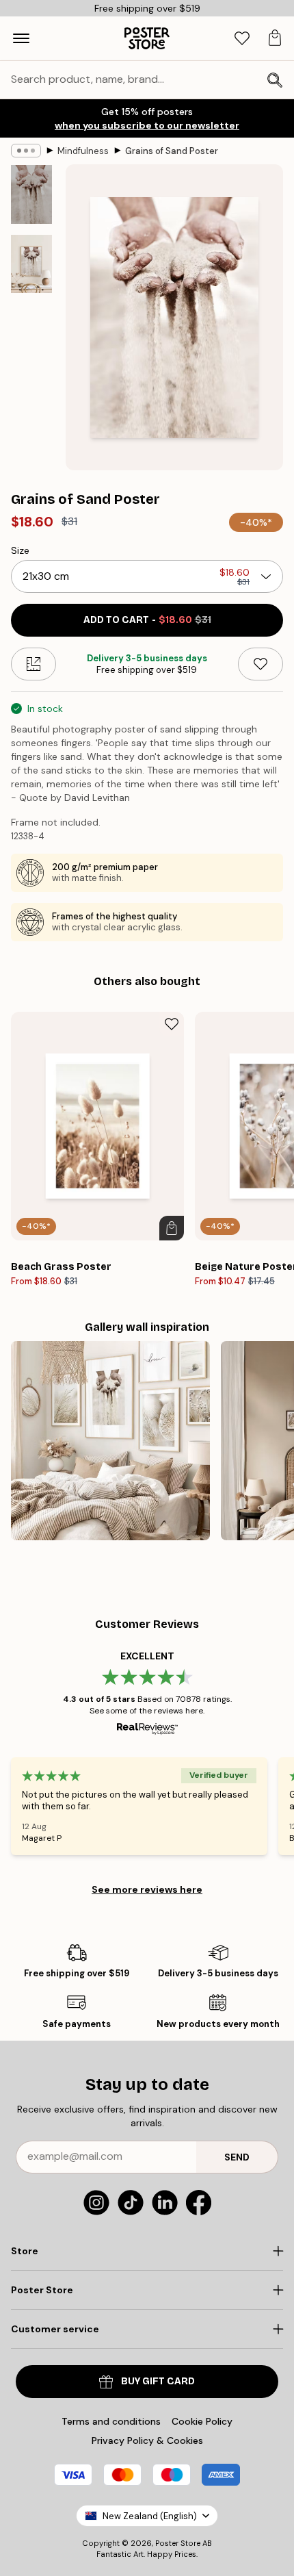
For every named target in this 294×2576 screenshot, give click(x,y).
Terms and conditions (111, 2421)
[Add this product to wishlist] (260, 664)
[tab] (242, 39)
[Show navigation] (21, 38)
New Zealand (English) (150, 2516)
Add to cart (147, 620)
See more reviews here (147, 1889)
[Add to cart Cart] (172, 1228)
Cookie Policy (202, 2421)
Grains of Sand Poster (172, 151)
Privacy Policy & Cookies (147, 2440)
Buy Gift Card (158, 2381)
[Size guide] (34, 664)
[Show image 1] (31, 194)
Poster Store (178, 2543)
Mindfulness (83, 151)
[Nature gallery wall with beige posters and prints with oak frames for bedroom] (110, 1441)
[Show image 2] (31, 264)
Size (20, 550)
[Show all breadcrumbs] (26, 151)
